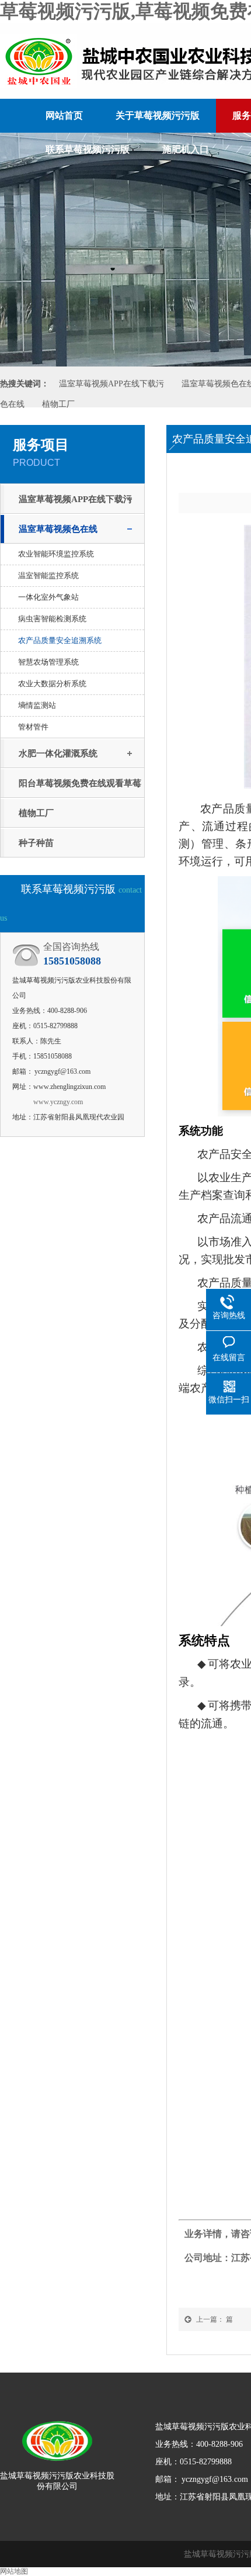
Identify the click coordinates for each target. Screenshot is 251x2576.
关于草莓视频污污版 (158, 115)
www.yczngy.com (58, 1102)
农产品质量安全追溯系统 (60, 640)
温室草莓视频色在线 (58, 529)
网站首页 (64, 115)
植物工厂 (58, 404)
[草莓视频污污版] (57, 2436)
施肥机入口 (186, 149)
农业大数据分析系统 (52, 684)
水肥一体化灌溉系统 (58, 753)
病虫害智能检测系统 (52, 619)
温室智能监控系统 (48, 575)
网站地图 (14, 2571)
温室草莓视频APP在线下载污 (111, 384)
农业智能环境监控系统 (56, 554)
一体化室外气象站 (48, 597)
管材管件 (33, 727)
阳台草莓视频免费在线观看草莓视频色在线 (80, 788)
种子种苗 (36, 843)
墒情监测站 (37, 705)
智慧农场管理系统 (48, 662)
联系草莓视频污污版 (88, 149)
